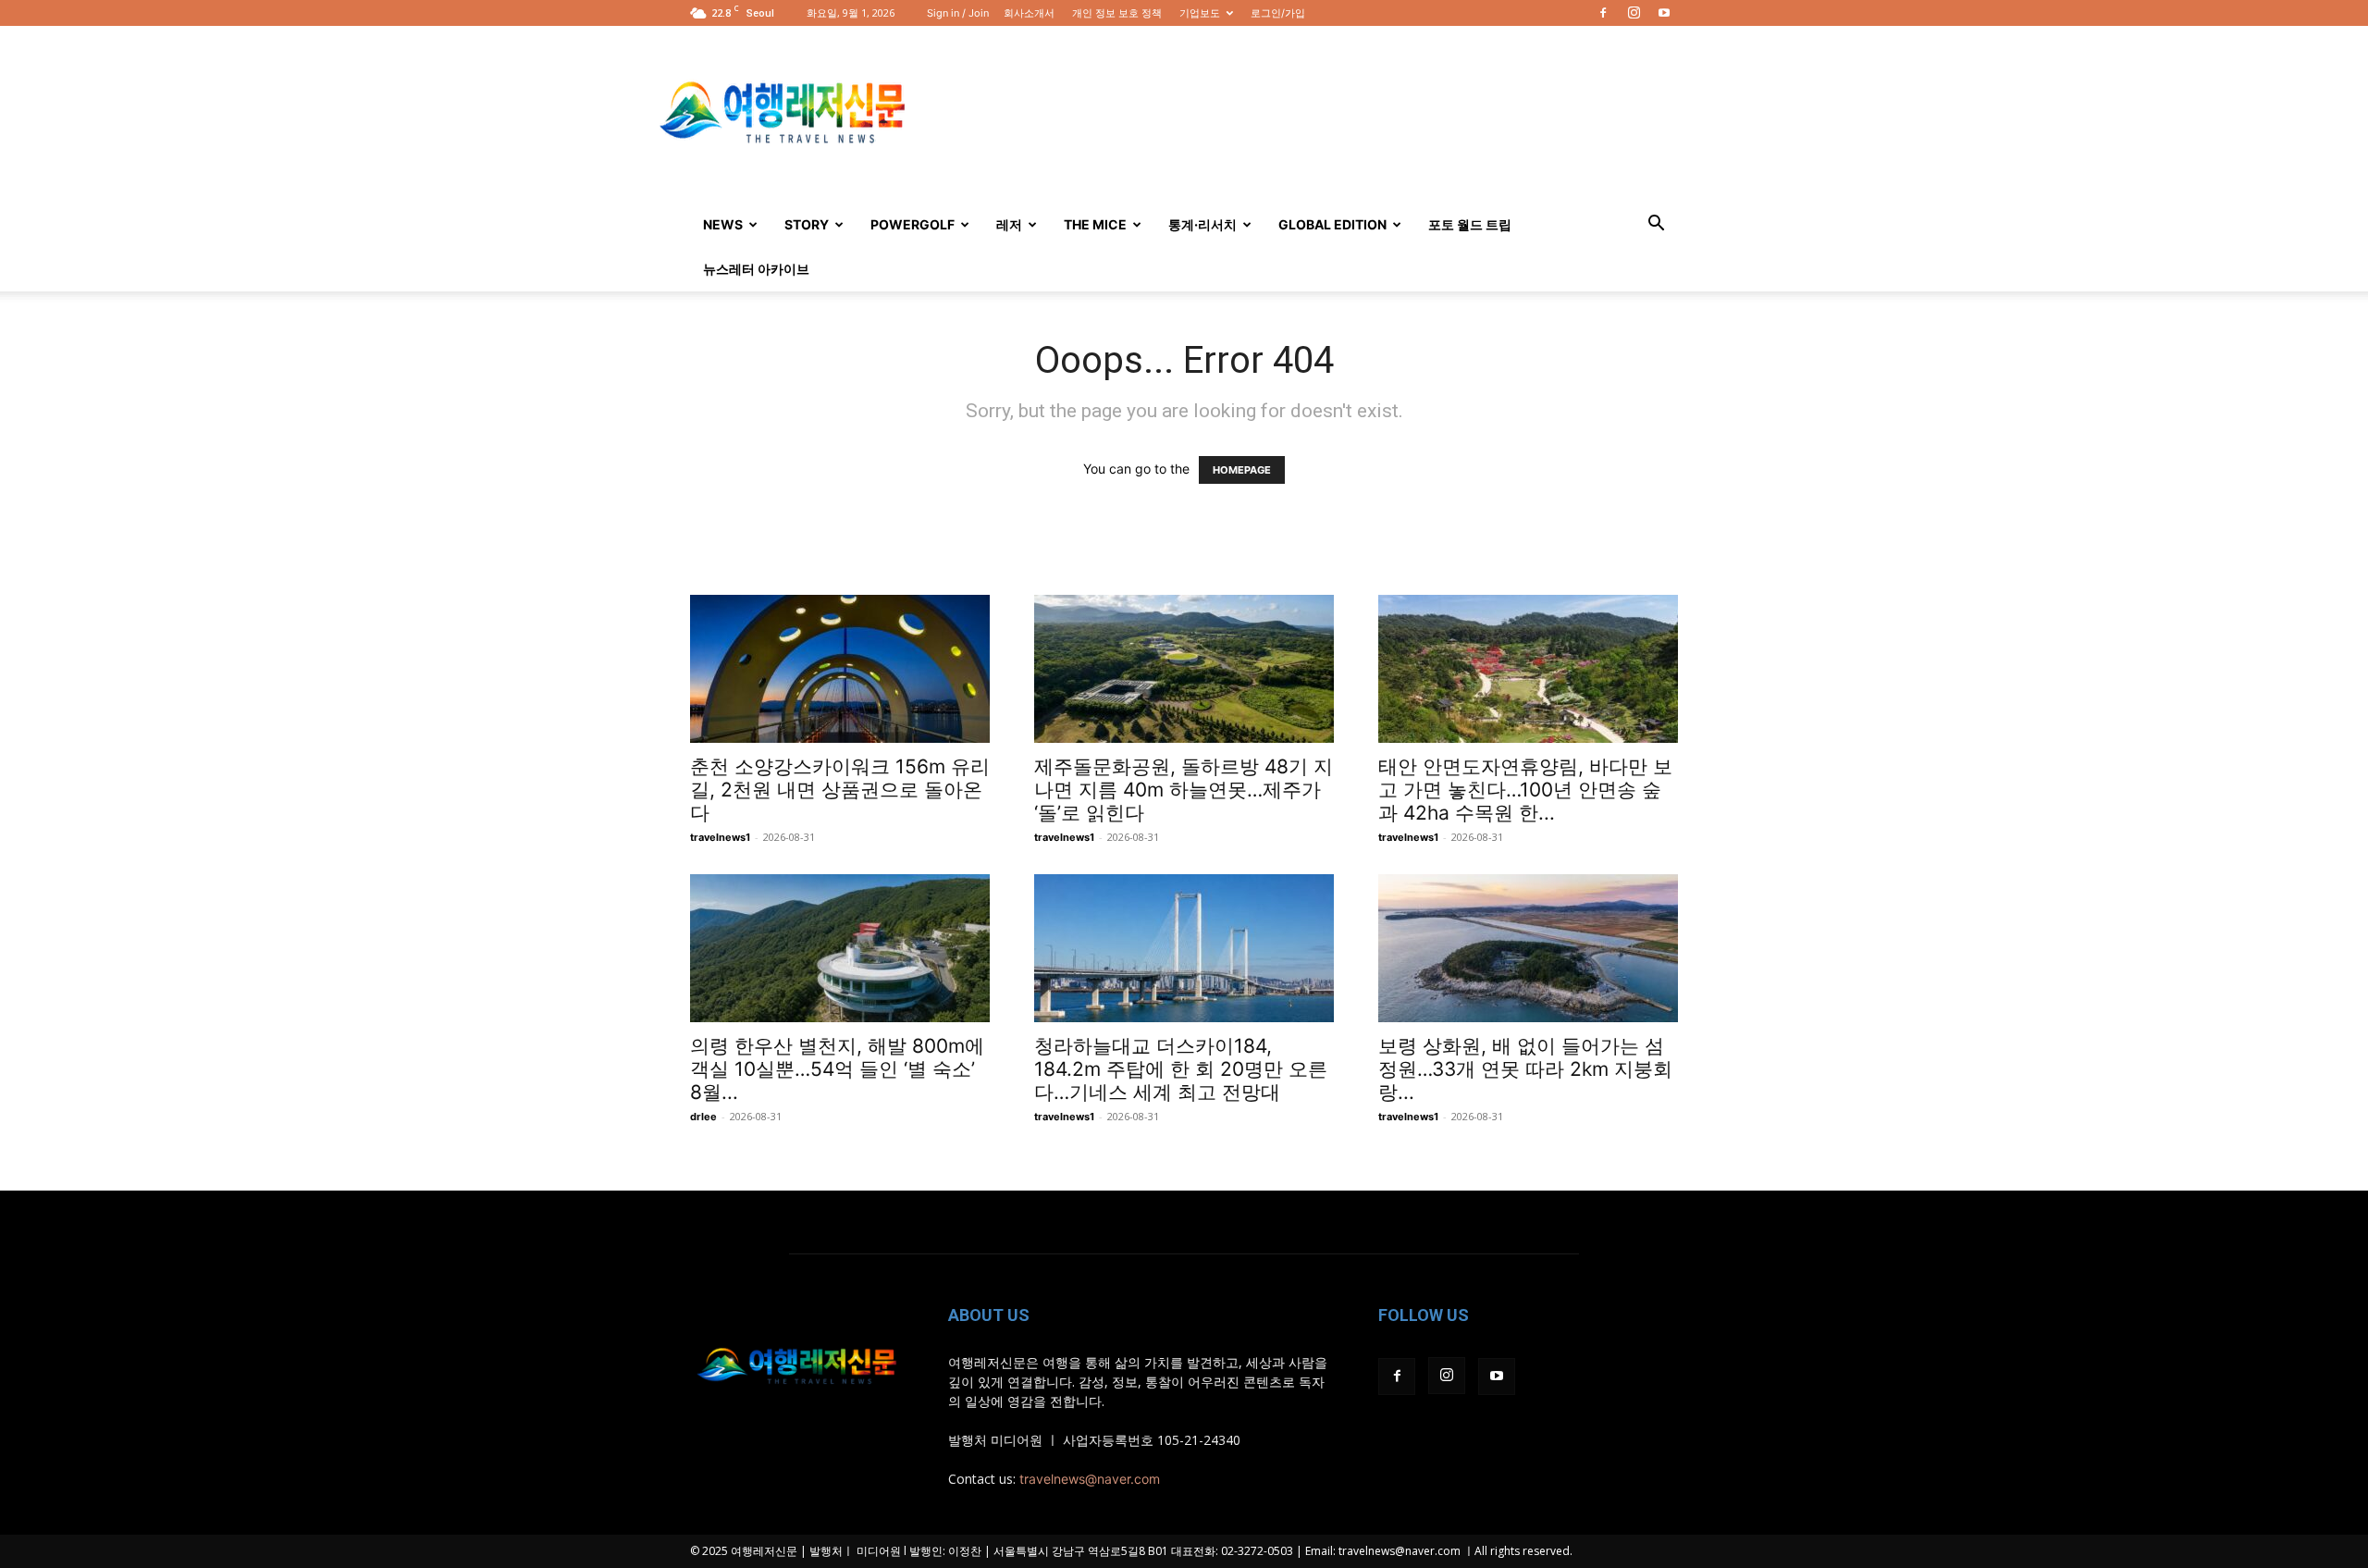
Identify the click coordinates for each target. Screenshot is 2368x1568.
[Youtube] (1664, 13)
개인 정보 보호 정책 (1117, 13)
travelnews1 (720, 837)
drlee (703, 1117)
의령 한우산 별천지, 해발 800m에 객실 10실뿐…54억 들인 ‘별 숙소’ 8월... (837, 1069)
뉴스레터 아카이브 (756, 269)
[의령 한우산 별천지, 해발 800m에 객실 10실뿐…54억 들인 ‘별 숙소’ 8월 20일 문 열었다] (840, 948)
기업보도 (1200, 13)
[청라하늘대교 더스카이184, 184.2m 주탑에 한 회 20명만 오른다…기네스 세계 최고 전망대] (1184, 948)
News (723, 224)
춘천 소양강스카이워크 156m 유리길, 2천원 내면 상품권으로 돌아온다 (840, 790)
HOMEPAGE (1242, 470)
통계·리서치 (1202, 224)
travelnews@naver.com (1090, 1479)
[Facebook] (1603, 13)
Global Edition (1332, 224)
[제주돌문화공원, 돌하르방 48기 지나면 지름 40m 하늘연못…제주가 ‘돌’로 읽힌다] (1184, 669)
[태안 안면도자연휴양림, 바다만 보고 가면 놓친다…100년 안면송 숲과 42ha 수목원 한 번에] (1528, 669)
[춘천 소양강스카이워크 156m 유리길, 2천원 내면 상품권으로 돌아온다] (840, 669)
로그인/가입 (1278, 13)
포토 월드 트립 (1470, 224)
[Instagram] (1634, 13)
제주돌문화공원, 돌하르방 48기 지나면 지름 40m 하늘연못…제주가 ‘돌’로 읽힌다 (1184, 790)
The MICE (1095, 224)
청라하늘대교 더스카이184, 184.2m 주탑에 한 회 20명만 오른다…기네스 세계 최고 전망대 (1181, 1069)
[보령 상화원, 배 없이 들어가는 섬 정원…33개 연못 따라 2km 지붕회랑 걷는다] (1528, 948)
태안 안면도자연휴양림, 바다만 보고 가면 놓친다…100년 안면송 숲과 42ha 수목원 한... (1525, 790)
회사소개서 (1029, 13)
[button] (1656, 225)
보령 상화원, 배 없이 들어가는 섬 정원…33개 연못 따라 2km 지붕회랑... (1525, 1069)
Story (807, 224)
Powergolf (913, 224)
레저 (1009, 224)
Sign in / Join (958, 13)
